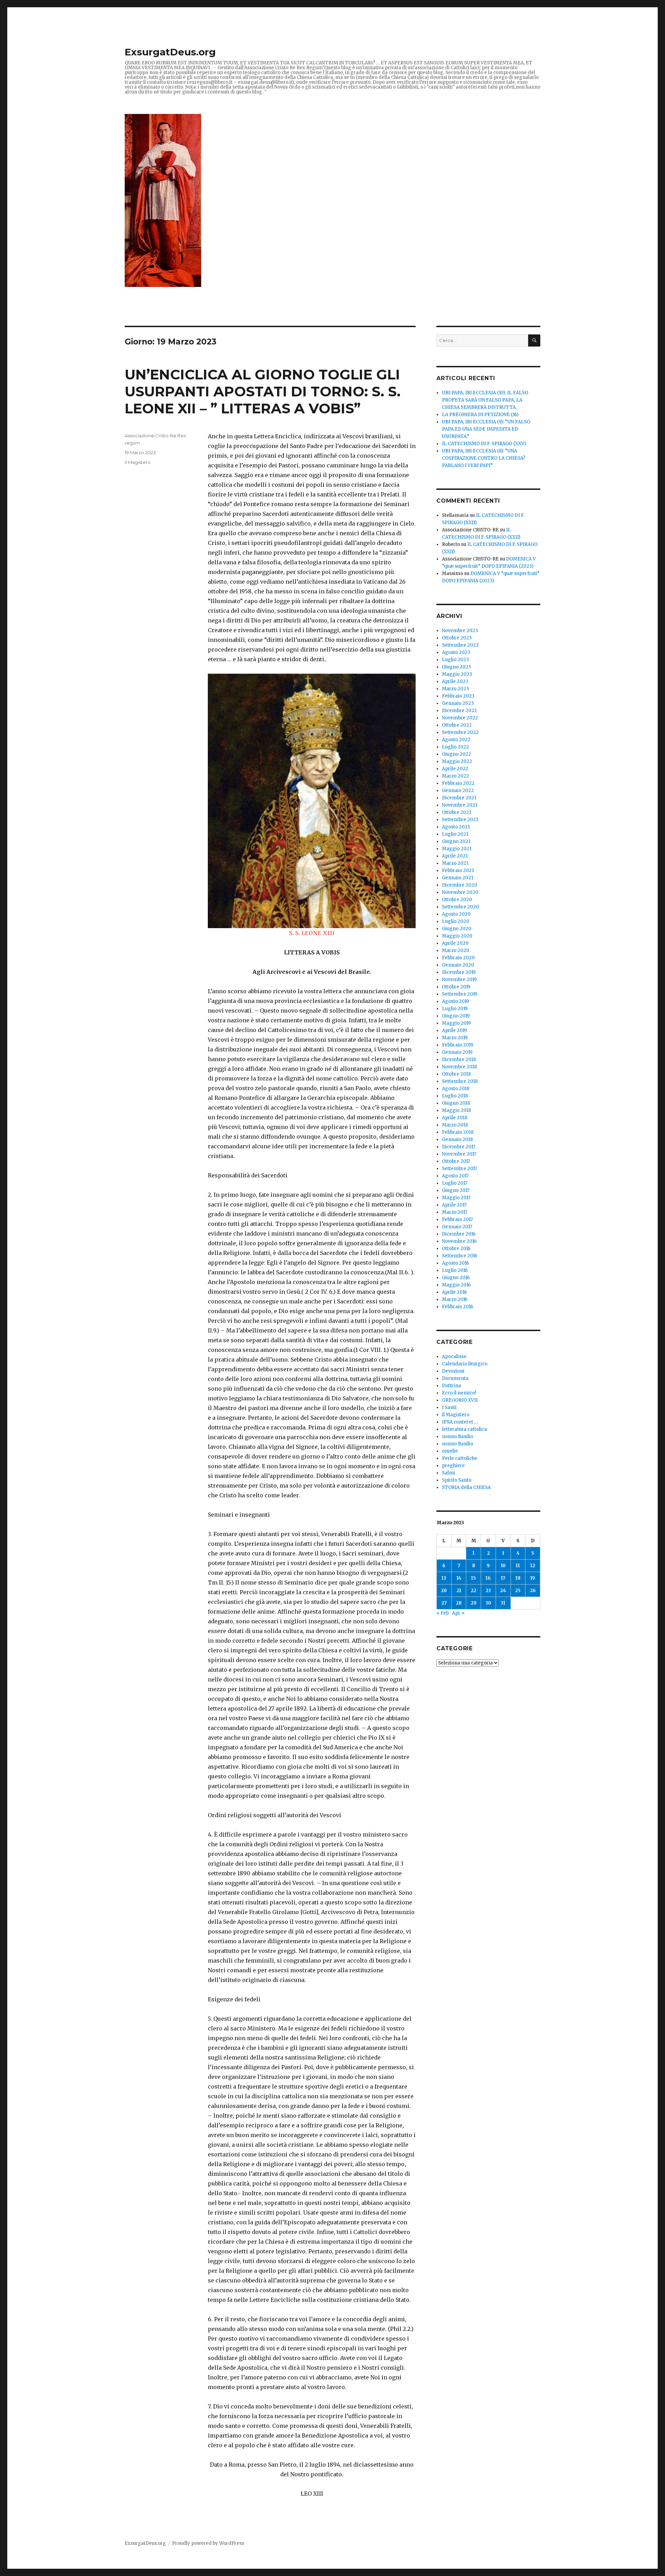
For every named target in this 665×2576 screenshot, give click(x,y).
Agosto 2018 (456, 1089)
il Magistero (138, 462)
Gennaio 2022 (458, 791)
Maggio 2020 (457, 936)
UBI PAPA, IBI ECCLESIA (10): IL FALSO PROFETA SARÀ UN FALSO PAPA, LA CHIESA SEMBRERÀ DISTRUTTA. (485, 400)
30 (488, 1603)
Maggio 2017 (456, 1198)
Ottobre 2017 (456, 1161)
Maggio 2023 (457, 674)
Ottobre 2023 (457, 638)
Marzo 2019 (455, 1038)
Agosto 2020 (456, 914)
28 (459, 1603)
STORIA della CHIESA (466, 1487)
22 (473, 1591)
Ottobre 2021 (456, 812)
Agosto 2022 (456, 740)
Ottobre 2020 (457, 900)
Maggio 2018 (456, 1110)
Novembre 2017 (459, 1154)
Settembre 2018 (460, 1081)
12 (533, 1566)
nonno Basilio (458, 1437)
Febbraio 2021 (458, 870)
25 (518, 1591)
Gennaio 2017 (457, 1227)
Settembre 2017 (459, 1169)
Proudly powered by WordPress (208, 2543)
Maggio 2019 (456, 1023)
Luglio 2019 (455, 1009)
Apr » (458, 1613)
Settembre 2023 (460, 645)
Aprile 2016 (454, 1292)
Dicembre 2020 (460, 885)
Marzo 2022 (455, 776)
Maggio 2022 (457, 761)
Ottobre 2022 (457, 725)
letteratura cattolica (464, 1429)
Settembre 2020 (460, 907)
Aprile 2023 (455, 681)
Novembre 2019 (459, 980)
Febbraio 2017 (457, 1219)
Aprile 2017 (454, 1205)
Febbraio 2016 (458, 1307)
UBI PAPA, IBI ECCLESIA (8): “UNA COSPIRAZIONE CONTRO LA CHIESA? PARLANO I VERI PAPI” (484, 458)
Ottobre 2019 (456, 987)
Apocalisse (454, 1357)
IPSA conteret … (460, 1422)
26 (533, 1591)
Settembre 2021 (460, 820)
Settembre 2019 (460, 994)
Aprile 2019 (454, 1030)
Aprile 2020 (455, 943)
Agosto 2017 (455, 1176)
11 (518, 1566)
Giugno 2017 (456, 1190)
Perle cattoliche (460, 1458)
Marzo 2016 (455, 1299)
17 (503, 1578)
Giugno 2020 (457, 929)
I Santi (449, 1407)
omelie (450, 1451)
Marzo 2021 (455, 863)
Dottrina (451, 1386)
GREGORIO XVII (460, 1400)
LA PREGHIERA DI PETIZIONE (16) (480, 415)
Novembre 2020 (460, 892)
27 (444, 1603)
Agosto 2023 (456, 652)
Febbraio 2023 (458, 696)
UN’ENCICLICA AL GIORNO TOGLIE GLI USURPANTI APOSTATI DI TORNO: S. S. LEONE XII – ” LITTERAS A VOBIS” (263, 391)
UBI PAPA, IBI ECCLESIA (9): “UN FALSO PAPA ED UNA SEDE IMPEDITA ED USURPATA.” (486, 429)
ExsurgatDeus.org (170, 52)
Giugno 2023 (456, 667)
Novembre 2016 (459, 1241)
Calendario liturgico (465, 1364)
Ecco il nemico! (459, 1393)
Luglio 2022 (455, 747)
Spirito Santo (457, 1480)
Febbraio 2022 (458, 783)
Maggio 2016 (456, 1285)
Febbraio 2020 (458, 958)
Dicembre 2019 (459, 972)
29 (474, 1603)
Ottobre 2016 (456, 1249)
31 (503, 1603)
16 (488, 1578)
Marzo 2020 (456, 950)
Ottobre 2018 (456, 1074)
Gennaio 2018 (457, 1139)
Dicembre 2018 (459, 1060)
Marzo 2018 (455, 1125)
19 (533, 1578)
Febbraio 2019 (458, 1045)
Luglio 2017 (455, 1183)
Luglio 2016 (455, 1270)
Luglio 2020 (456, 921)
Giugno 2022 (456, 754)
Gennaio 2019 (457, 1052)
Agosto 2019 (455, 1001)
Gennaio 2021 (458, 878)
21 (459, 1591)
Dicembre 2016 (459, 1234)
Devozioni (453, 1371)
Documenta (455, 1378)
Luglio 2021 (455, 834)
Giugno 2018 (456, 1103)
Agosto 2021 (456, 827)
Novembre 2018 (459, 1067)
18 (518, 1578)
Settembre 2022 (460, 732)
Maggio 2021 (457, 849)
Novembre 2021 (460, 805)
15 (473, 1578)
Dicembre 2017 (459, 1147)
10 (503, 1566)
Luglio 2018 (455, 1096)
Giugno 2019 (456, 1016)
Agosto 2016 (455, 1263)
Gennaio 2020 (458, 965)
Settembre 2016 (460, 1256)
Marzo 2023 (455, 689)
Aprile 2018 (455, 1118)
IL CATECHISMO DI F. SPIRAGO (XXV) (484, 444)
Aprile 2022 (455, 769)
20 (444, 1591)
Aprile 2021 (455, 856)
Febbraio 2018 (458, 1132)
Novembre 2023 (460, 631)
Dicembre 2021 (459, 798)
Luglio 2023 (455, 660)
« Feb (443, 1613)
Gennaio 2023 (458, 703)
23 (488, 1591)
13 (444, 1578)
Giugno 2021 (456, 841)
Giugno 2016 (456, 1278)
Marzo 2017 (455, 1212)
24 (503, 1591)
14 (459, 1578)
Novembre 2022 (460, 718)
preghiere (453, 1466)
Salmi (449, 1473)
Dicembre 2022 (459, 711)
